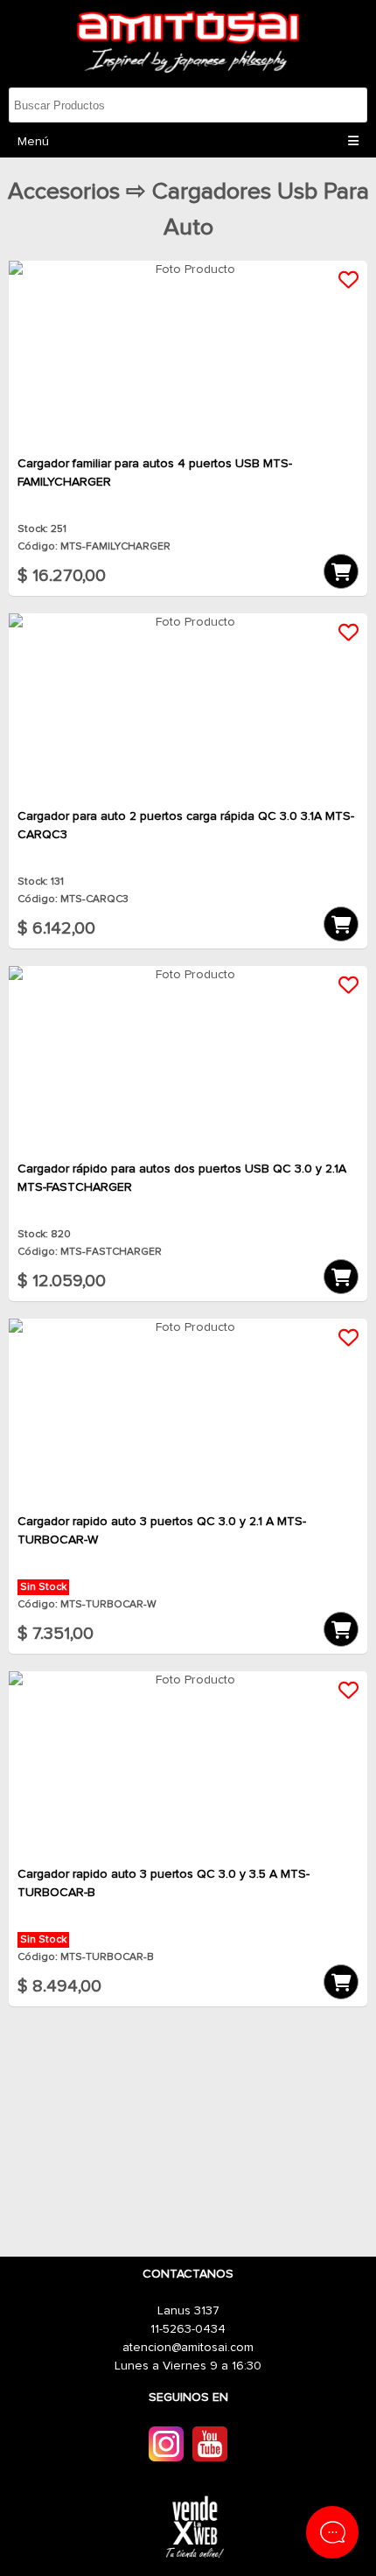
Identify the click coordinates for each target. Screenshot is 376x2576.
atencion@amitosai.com (188, 2348)
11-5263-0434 (188, 2329)
